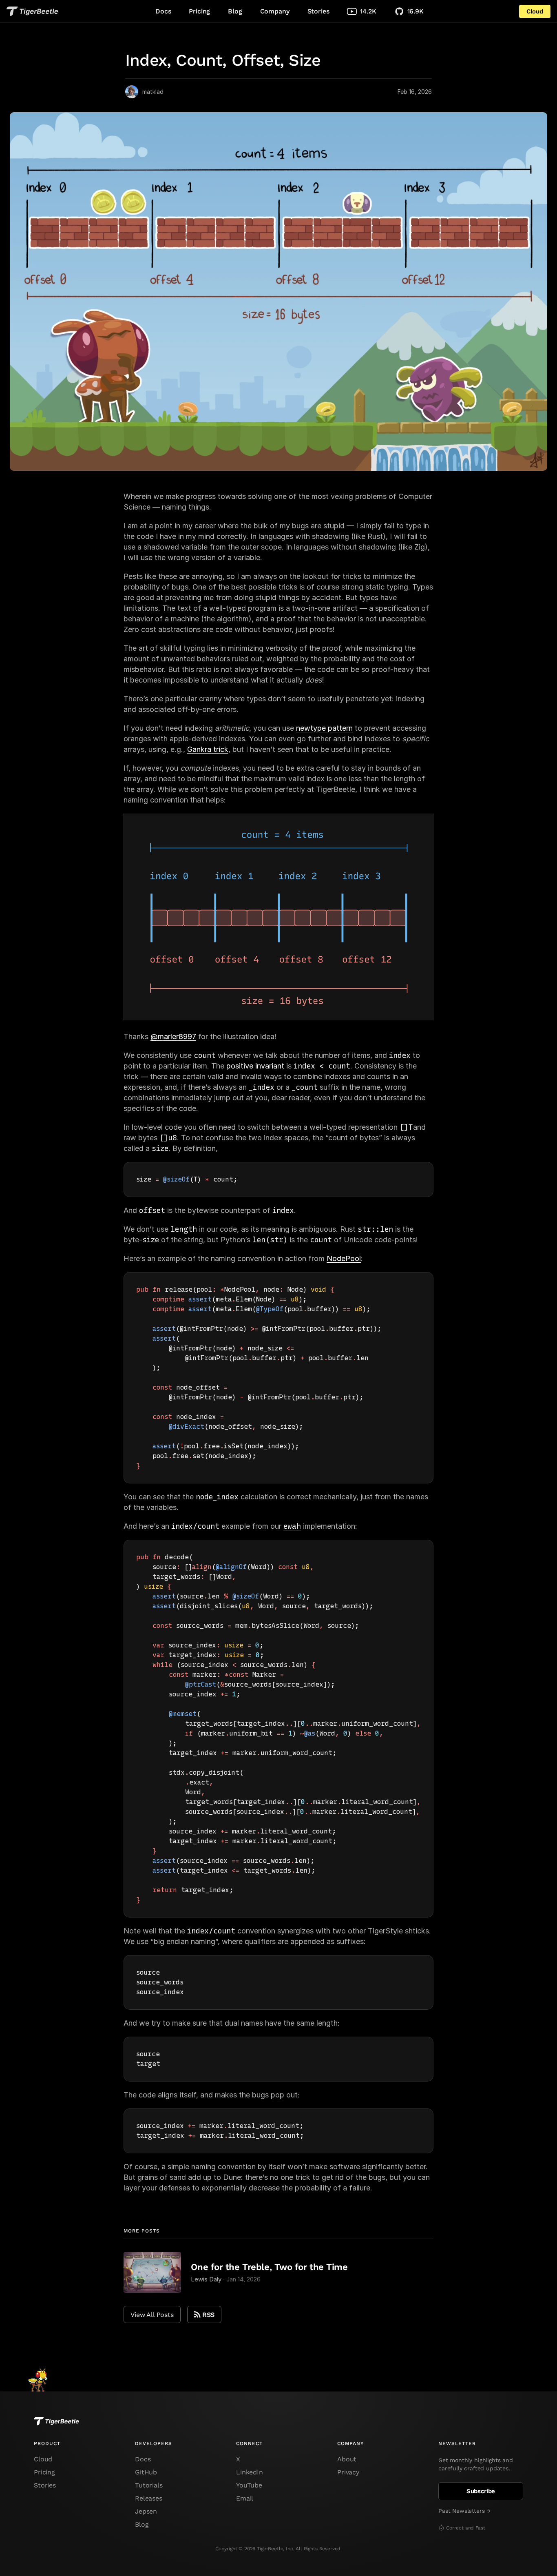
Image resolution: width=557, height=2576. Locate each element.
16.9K (416, 11)
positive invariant (255, 1066)
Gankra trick (208, 749)
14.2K (368, 11)
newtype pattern (324, 728)
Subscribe (481, 2491)
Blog (235, 11)
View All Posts (152, 2315)
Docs (163, 11)
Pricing (199, 11)
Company (275, 11)
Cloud (535, 11)
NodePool (344, 1258)
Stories (318, 11)
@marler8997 (173, 1036)
